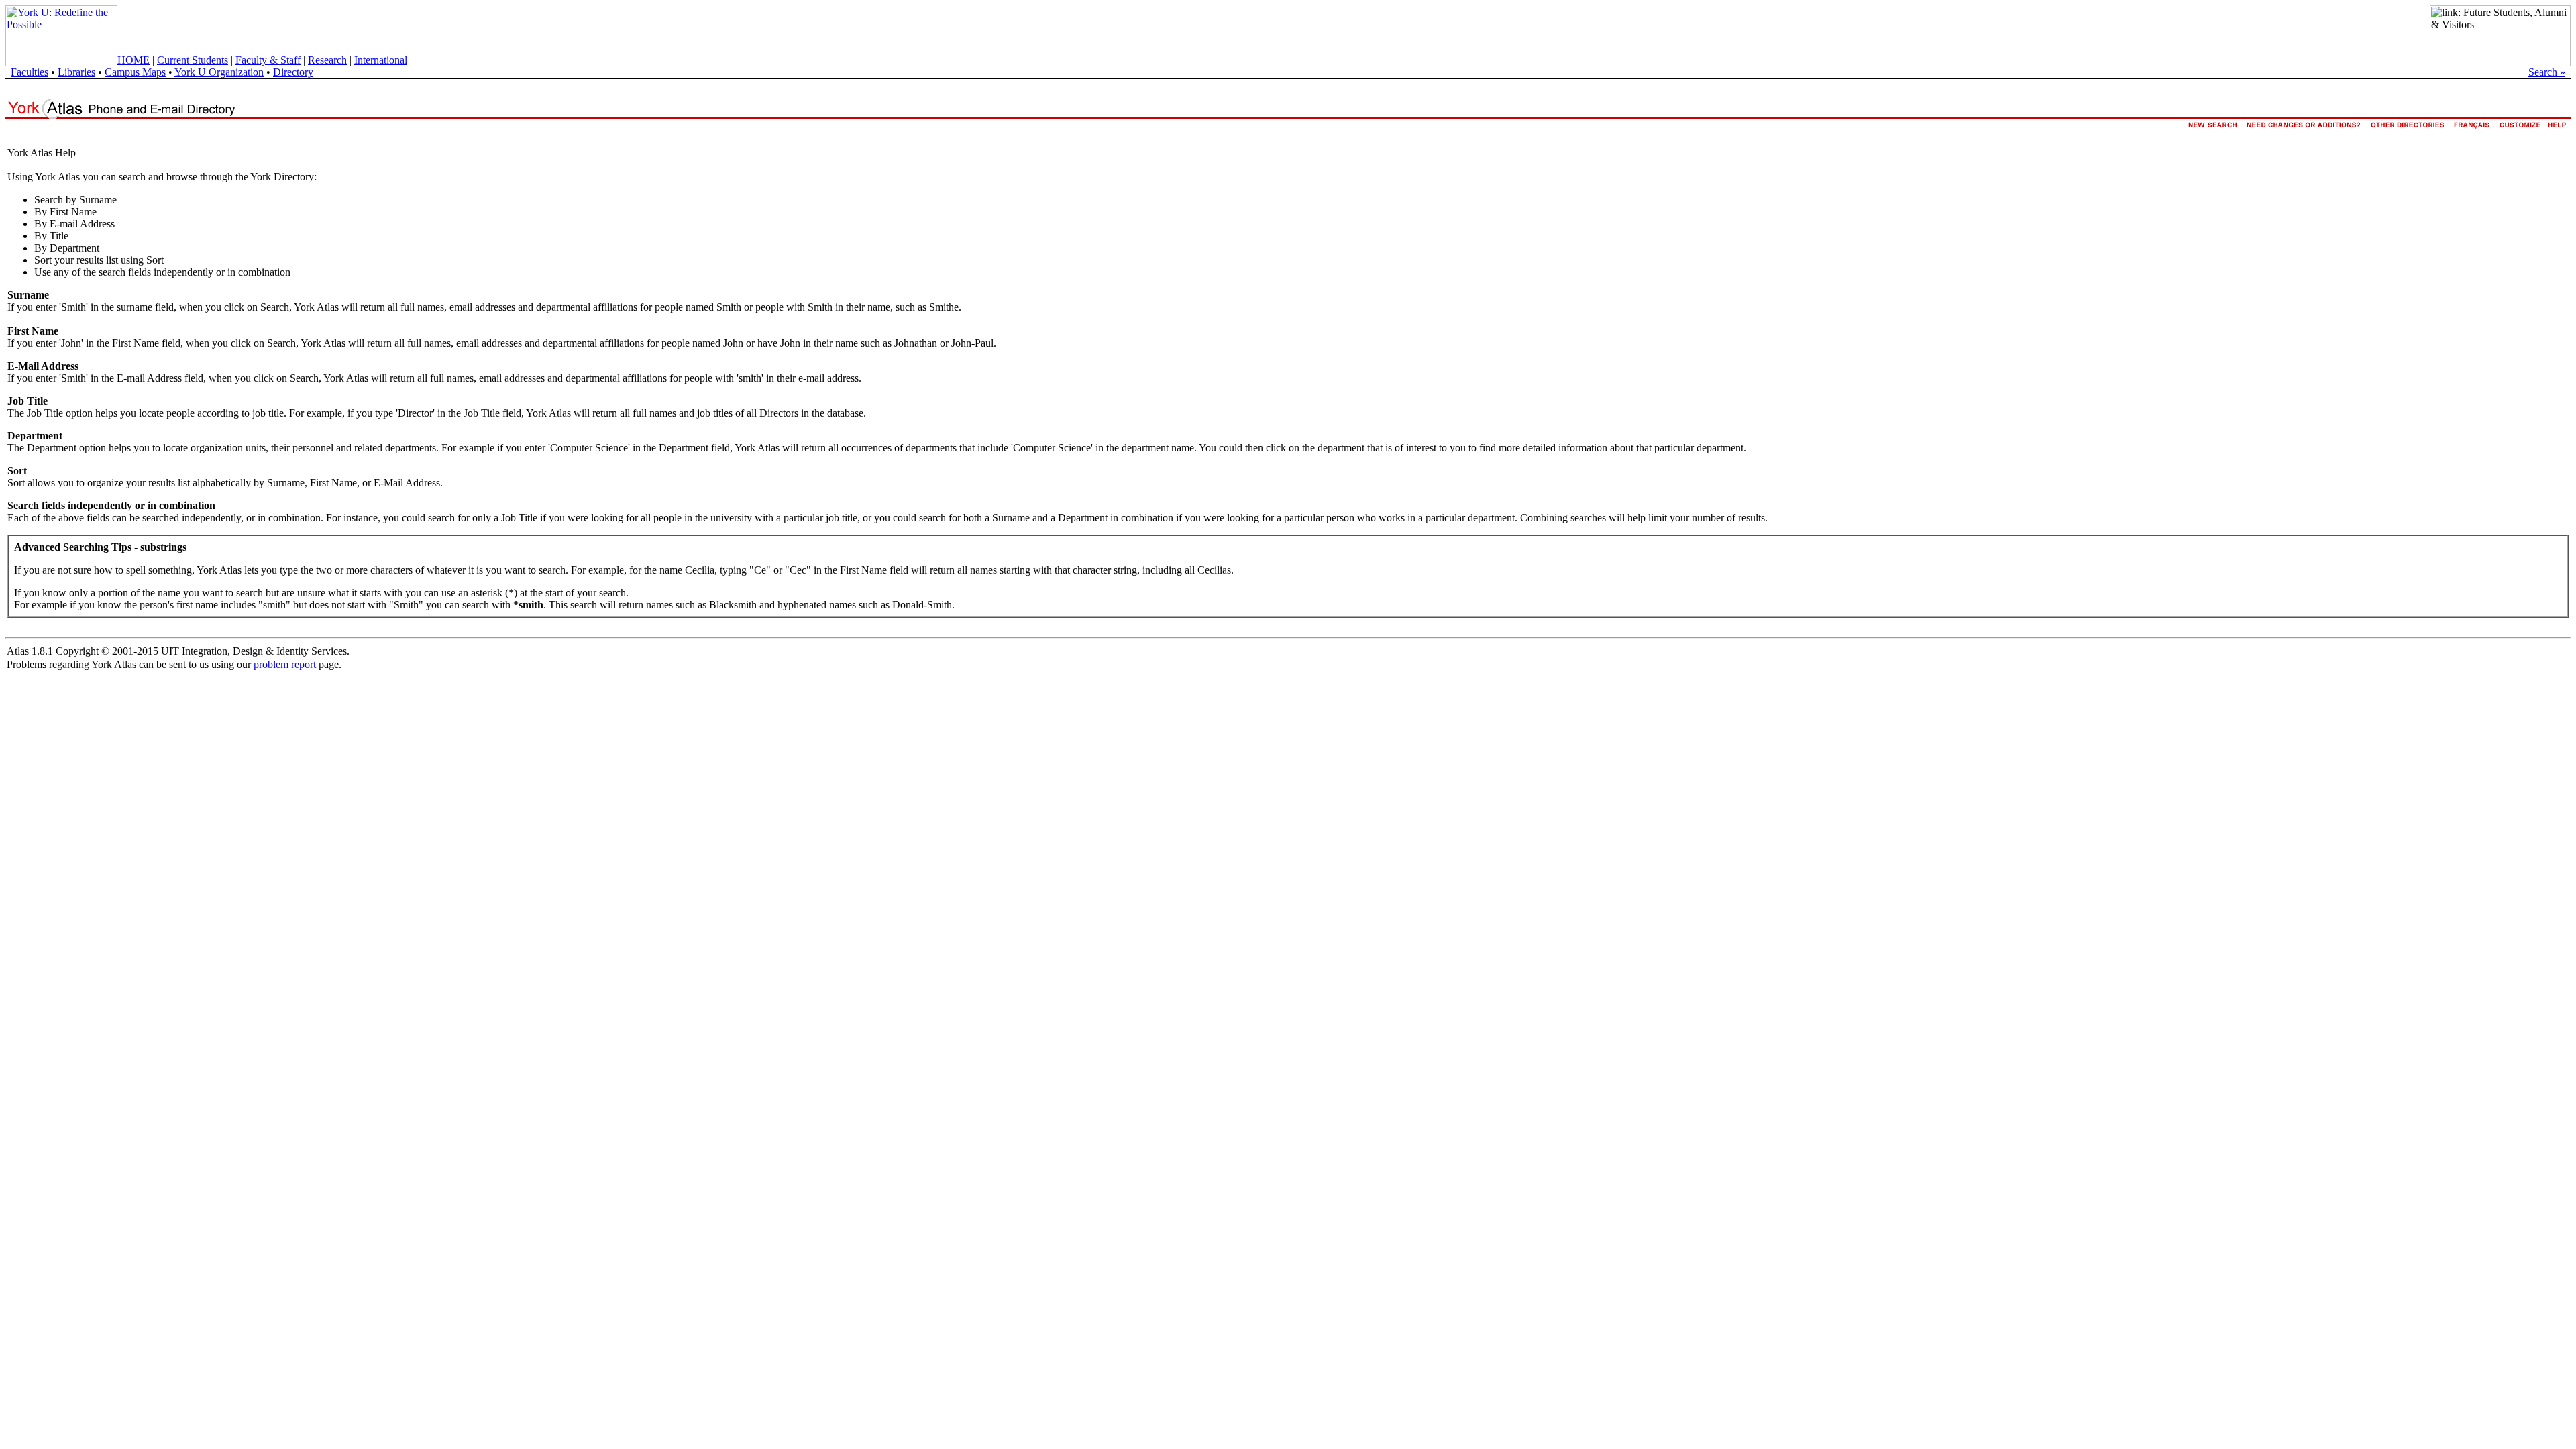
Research (327, 60)
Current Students (193, 60)
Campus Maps (135, 72)
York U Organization (219, 72)
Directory (293, 72)
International (381, 60)
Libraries (76, 72)
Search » (2547, 72)
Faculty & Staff (268, 60)
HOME (133, 60)
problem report (285, 664)
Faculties (30, 72)
